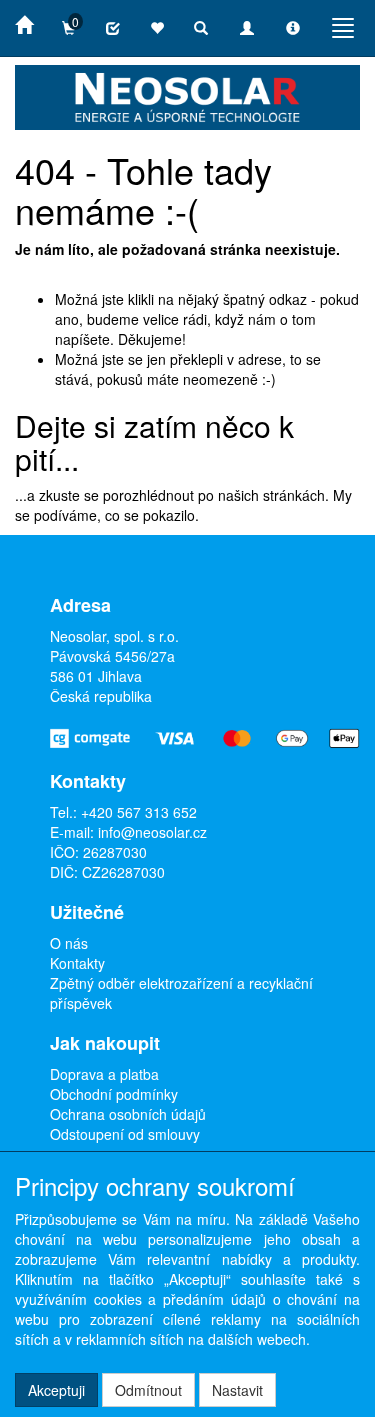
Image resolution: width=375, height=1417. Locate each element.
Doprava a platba (104, 1074)
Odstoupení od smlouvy (125, 1134)
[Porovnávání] (113, 28)
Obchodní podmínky (114, 1094)
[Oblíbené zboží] (157, 28)
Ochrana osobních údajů (128, 1114)
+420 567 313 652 (139, 812)
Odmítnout (148, 1390)
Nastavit (237, 1390)
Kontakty (77, 963)
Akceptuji (56, 1390)
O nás (69, 943)
